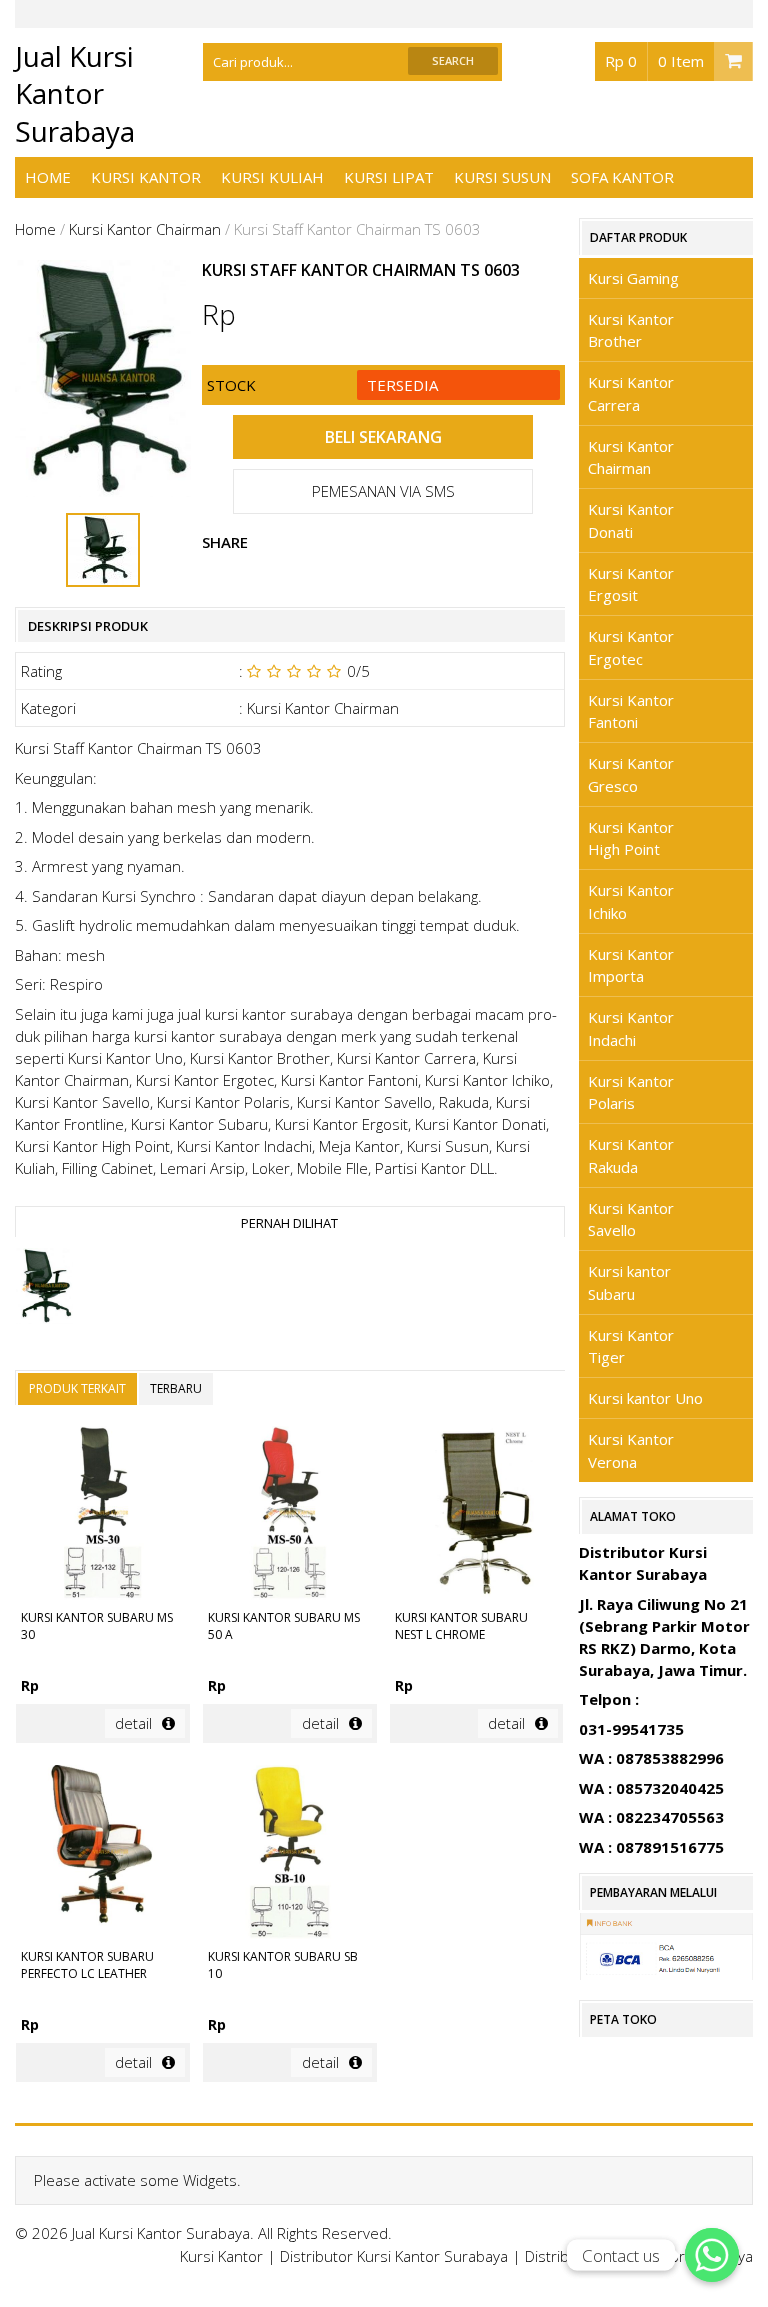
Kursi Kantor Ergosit (631, 584)
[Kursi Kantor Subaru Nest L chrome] (477, 1515)
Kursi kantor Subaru (629, 1282)
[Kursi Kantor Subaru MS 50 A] (290, 1515)
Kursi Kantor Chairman (145, 229)
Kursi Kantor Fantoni (631, 711)
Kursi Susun (502, 177)
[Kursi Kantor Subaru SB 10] (290, 1854)
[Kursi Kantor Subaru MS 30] (103, 1515)
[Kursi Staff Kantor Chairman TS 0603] (44, 1288)
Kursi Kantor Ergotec (631, 647)
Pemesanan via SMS (383, 491)
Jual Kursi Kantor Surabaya (75, 93)
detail (133, 1723)
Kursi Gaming (633, 278)
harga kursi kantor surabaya (187, 1036)
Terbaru (176, 1388)
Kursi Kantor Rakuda (631, 1155)
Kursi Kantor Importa (631, 965)
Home (48, 177)
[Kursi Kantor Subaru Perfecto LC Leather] (103, 1854)
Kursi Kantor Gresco (631, 774)
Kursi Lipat (389, 177)
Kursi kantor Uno (645, 1398)
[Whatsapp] (712, 2255)
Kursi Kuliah (272, 177)
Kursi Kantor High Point (631, 838)
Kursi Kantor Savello (631, 1219)
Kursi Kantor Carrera (631, 393)
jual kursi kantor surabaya (265, 1014)
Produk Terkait (77, 1388)
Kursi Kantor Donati (631, 520)
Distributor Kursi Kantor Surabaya (394, 2256)
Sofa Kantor (622, 177)
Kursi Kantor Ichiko (631, 901)
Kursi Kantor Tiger (631, 1346)
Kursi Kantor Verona (631, 1450)
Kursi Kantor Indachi (631, 1028)
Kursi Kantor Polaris (631, 1092)
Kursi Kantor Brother (631, 330)
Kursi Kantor (146, 177)
